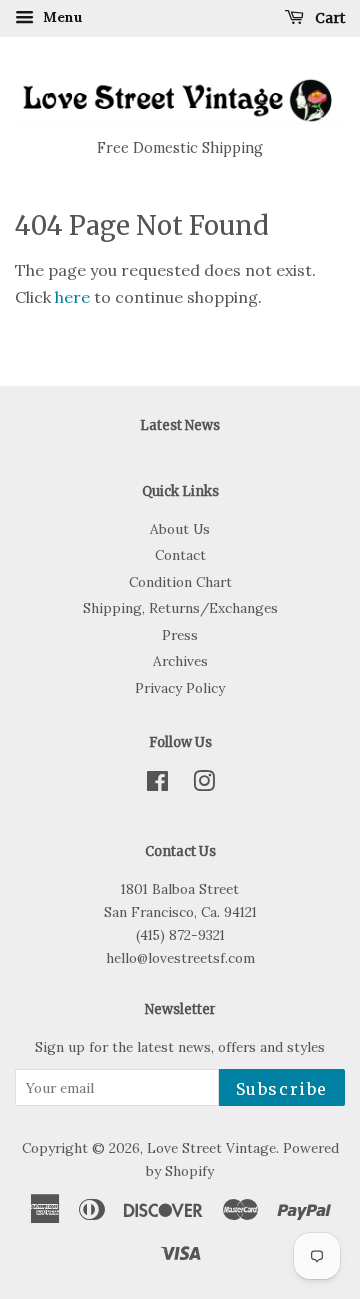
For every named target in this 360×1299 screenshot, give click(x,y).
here (72, 297)
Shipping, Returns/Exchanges (180, 608)
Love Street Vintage (211, 1148)
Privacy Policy (180, 688)
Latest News (180, 425)
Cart (328, 18)
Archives (180, 661)
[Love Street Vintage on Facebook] (157, 785)
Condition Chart (180, 582)
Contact (180, 555)
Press (180, 635)
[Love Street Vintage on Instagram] (204, 785)
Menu (61, 17)
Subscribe (282, 1089)
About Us (180, 529)
